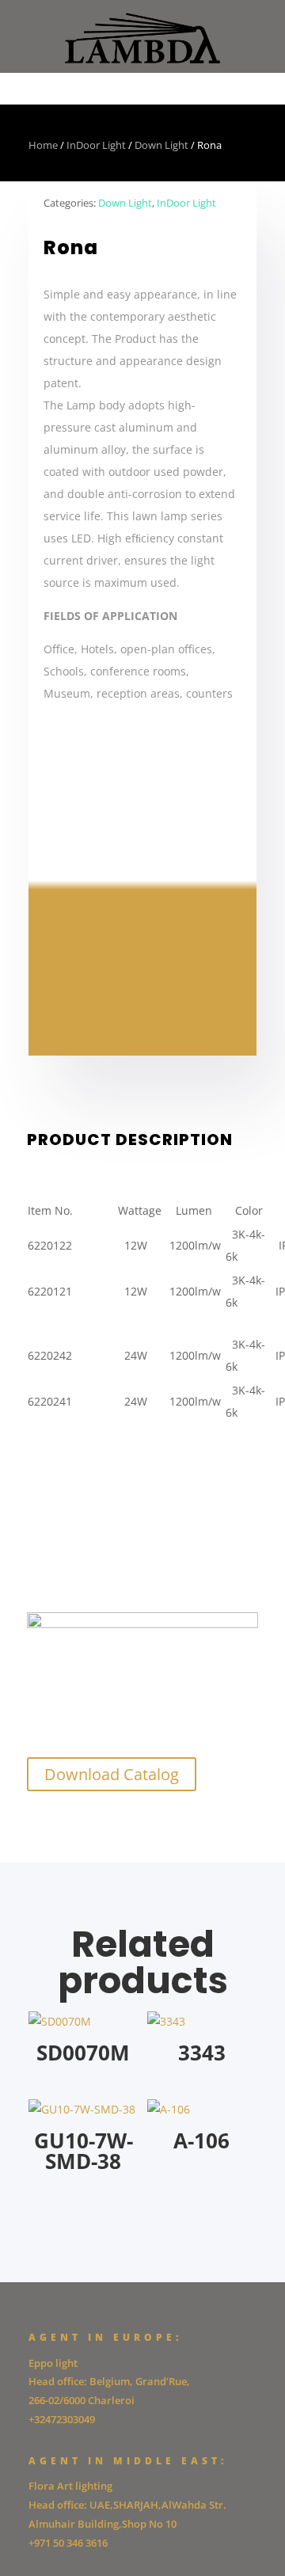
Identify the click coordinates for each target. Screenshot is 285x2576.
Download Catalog (112, 1774)
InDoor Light (96, 145)
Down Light (161, 145)
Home (43, 145)
